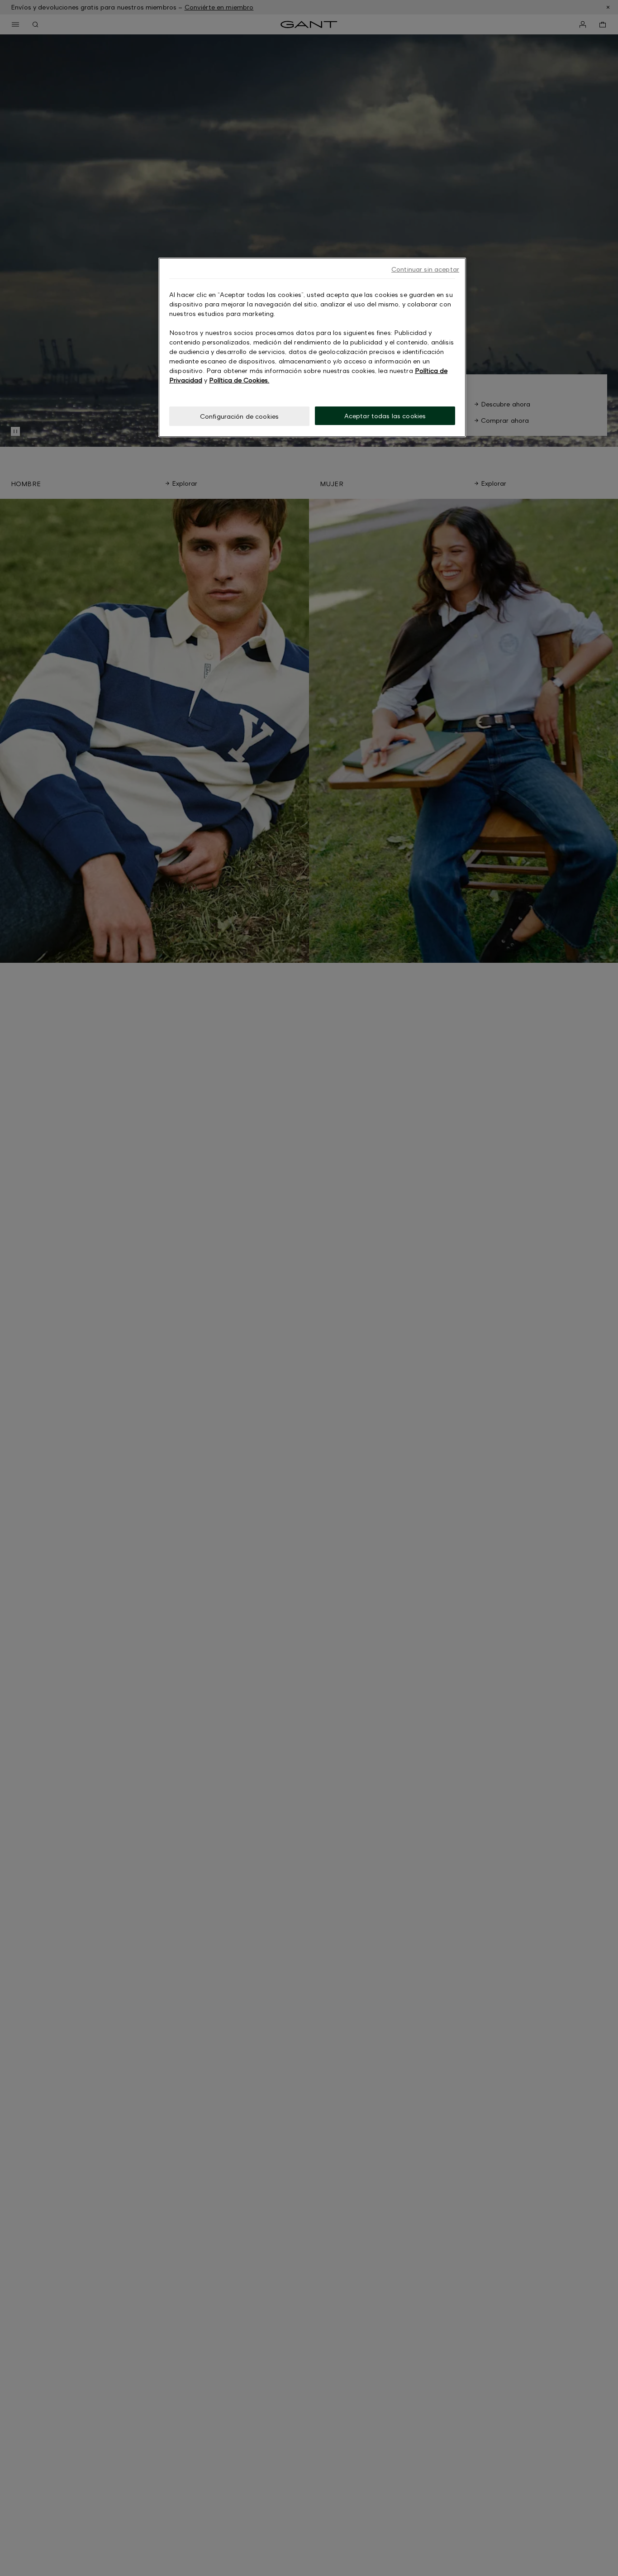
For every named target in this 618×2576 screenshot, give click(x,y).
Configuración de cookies (239, 416)
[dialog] (312, 347)
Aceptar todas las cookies (385, 416)
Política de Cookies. (239, 380)
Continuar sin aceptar (425, 269)
